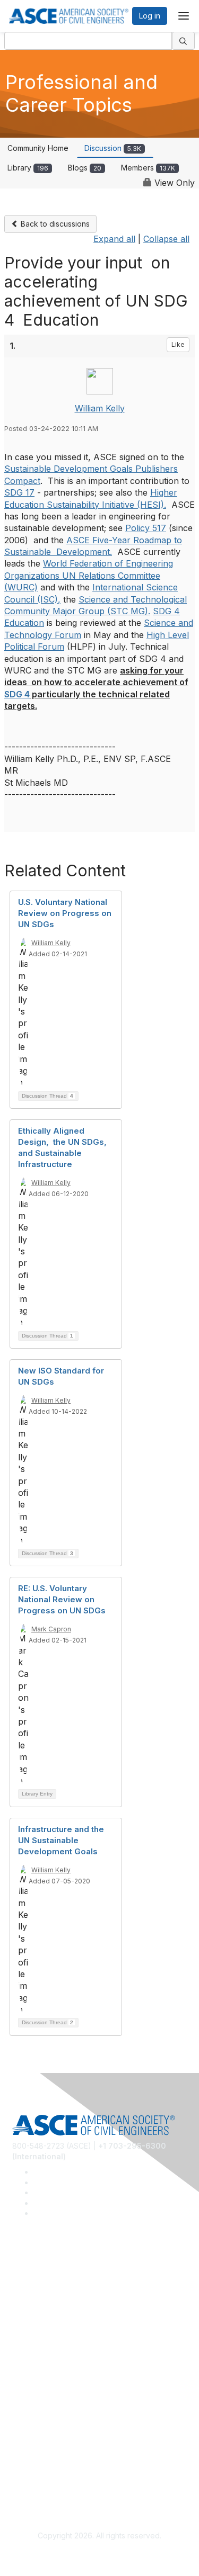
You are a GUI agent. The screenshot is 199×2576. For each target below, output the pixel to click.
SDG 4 (17, 694)
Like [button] (178, 344)
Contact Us (31, 2398)
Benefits (27, 2382)
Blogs (85, 168)
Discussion (113, 148)
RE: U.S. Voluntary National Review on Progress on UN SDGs (62, 1599)
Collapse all (166, 239)
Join (20, 2367)
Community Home (38, 148)
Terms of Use (36, 2475)
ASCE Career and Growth (56, 2290)
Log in (150, 16)
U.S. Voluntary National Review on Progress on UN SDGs (65, 913)
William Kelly (100, 408)
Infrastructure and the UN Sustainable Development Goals (61, 1840)
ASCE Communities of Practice (65, 2306)
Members (148, 168)
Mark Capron (51, 1629)
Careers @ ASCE (42, 2274)
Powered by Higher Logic (99, 2555)
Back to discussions (54, 224)
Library (28, 168)
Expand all (114, 239)
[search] (184, 41)
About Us (28, 2460)
